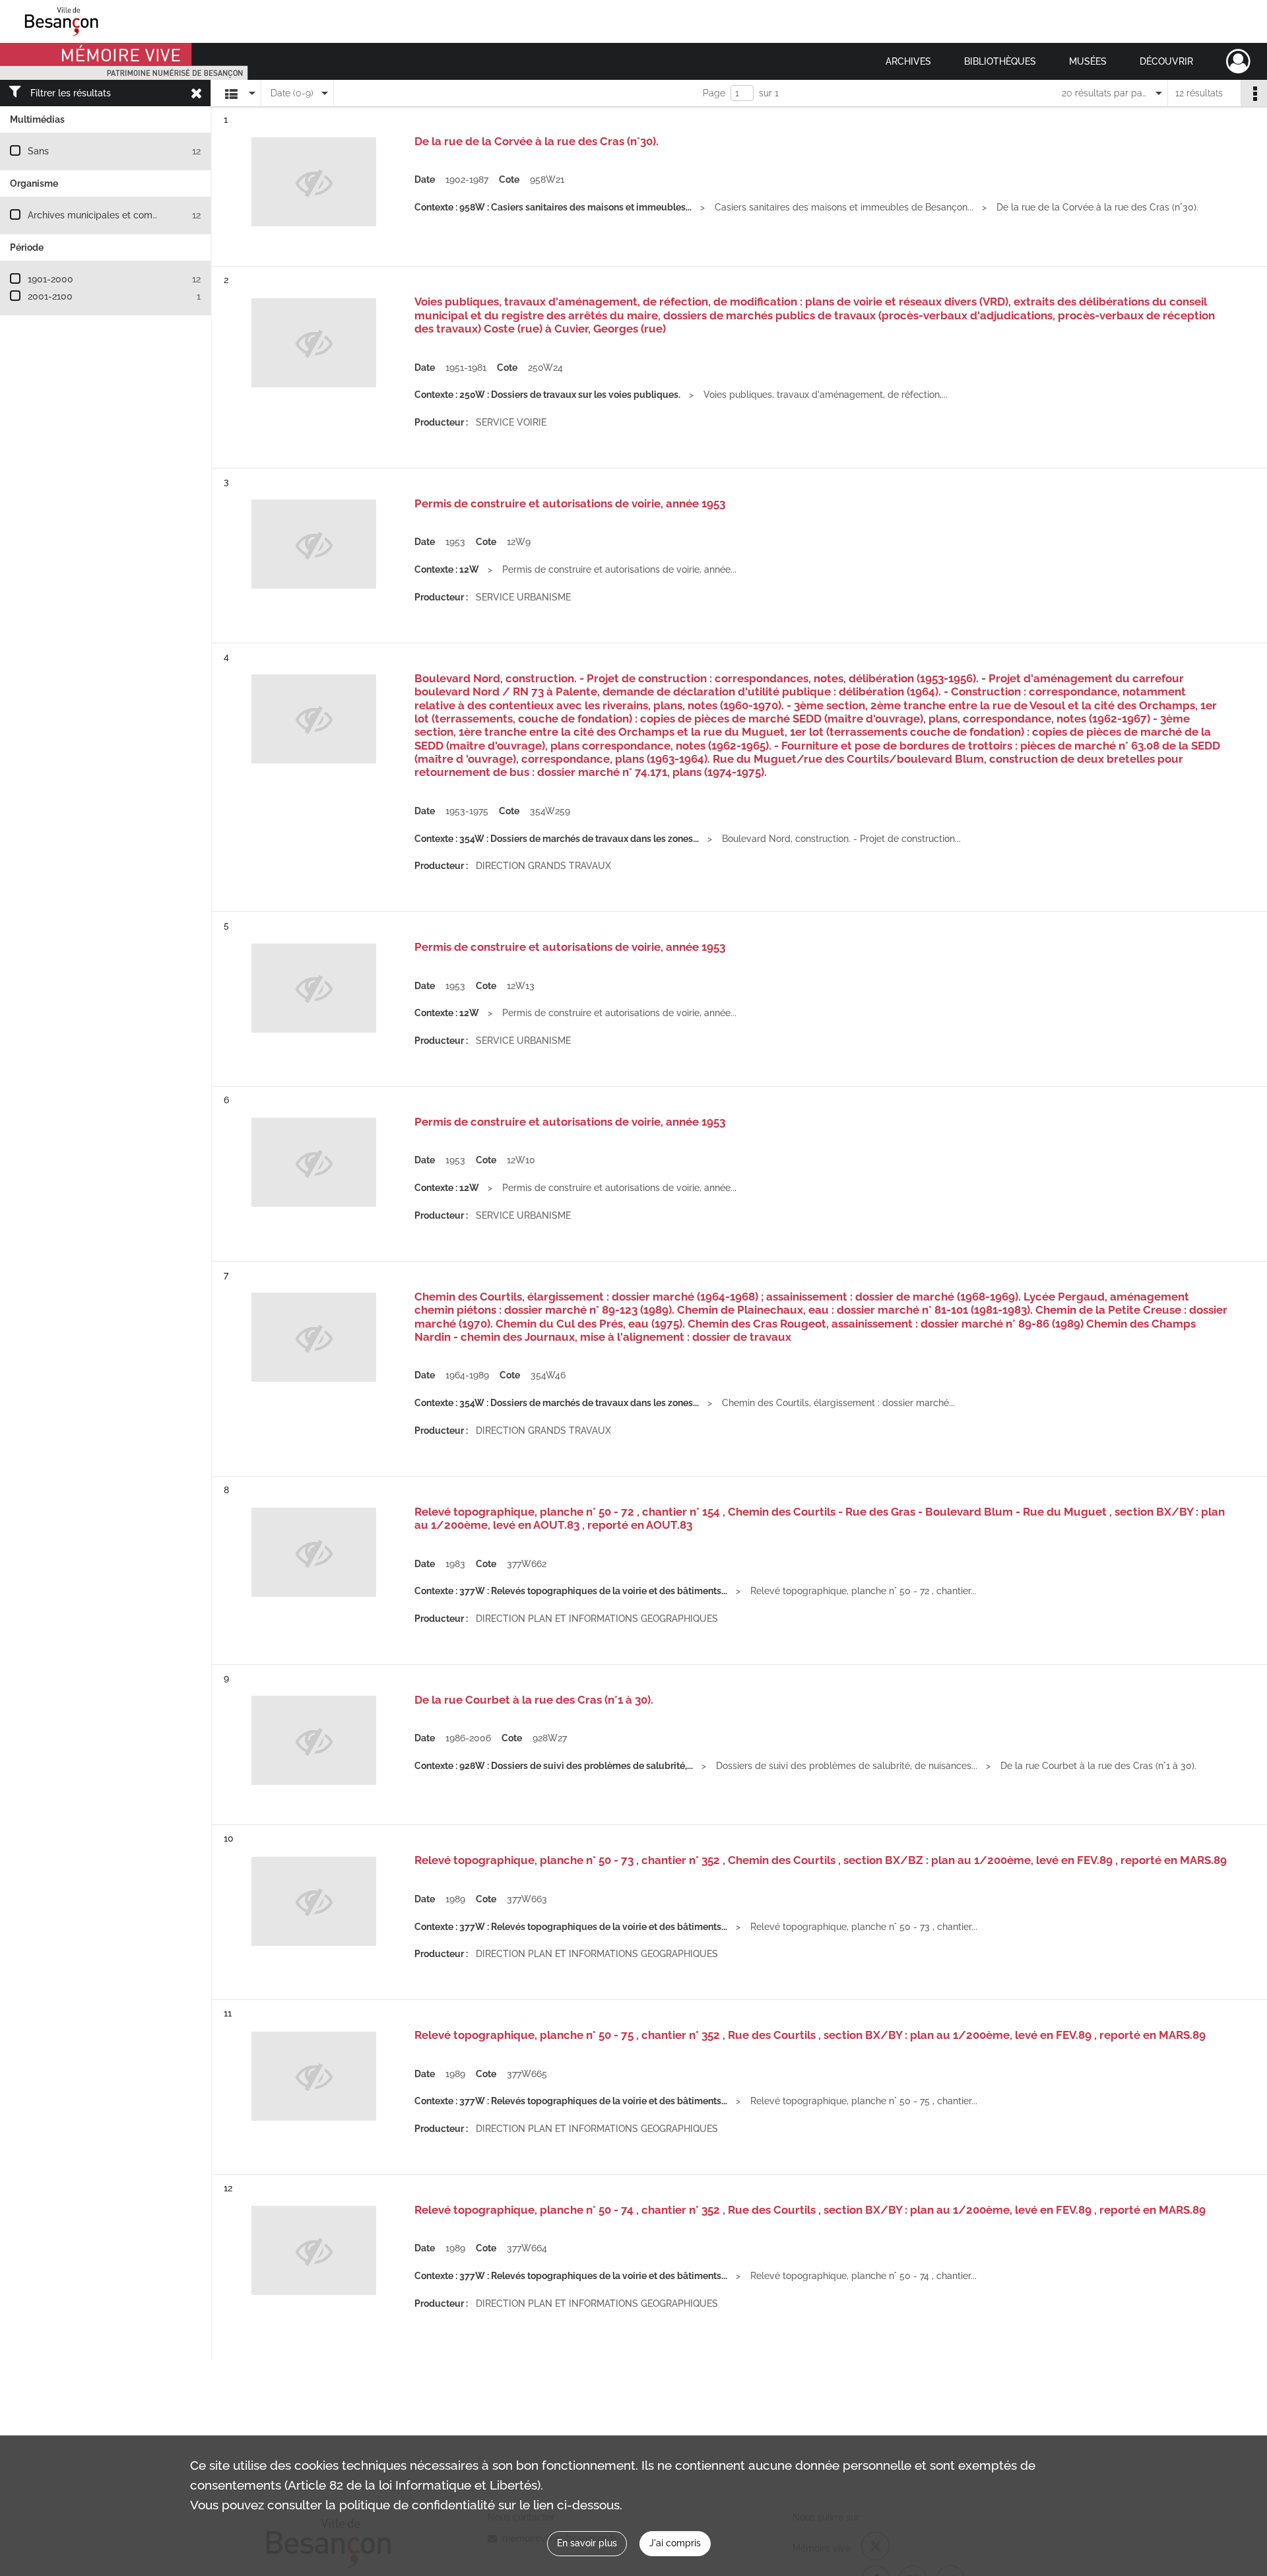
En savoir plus (587, 2543)
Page (714, 93)
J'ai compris (675, 2543)
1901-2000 (50, 279)
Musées (1088, 61)
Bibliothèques (1000, 61)
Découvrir (1166, 61)
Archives (908, 61)
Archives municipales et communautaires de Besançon (146, 215)
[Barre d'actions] (1254, 93)
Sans (38, 151)
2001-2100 (50, 296)
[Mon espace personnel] (1238, 61)
